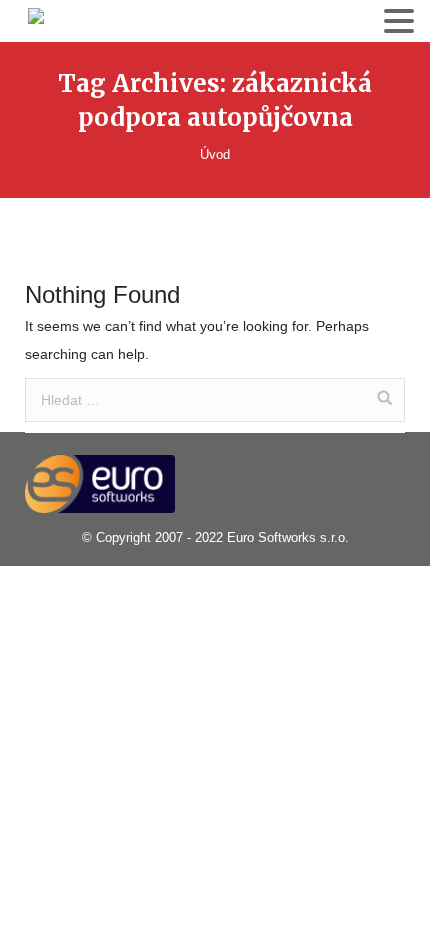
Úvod (215, 154)
